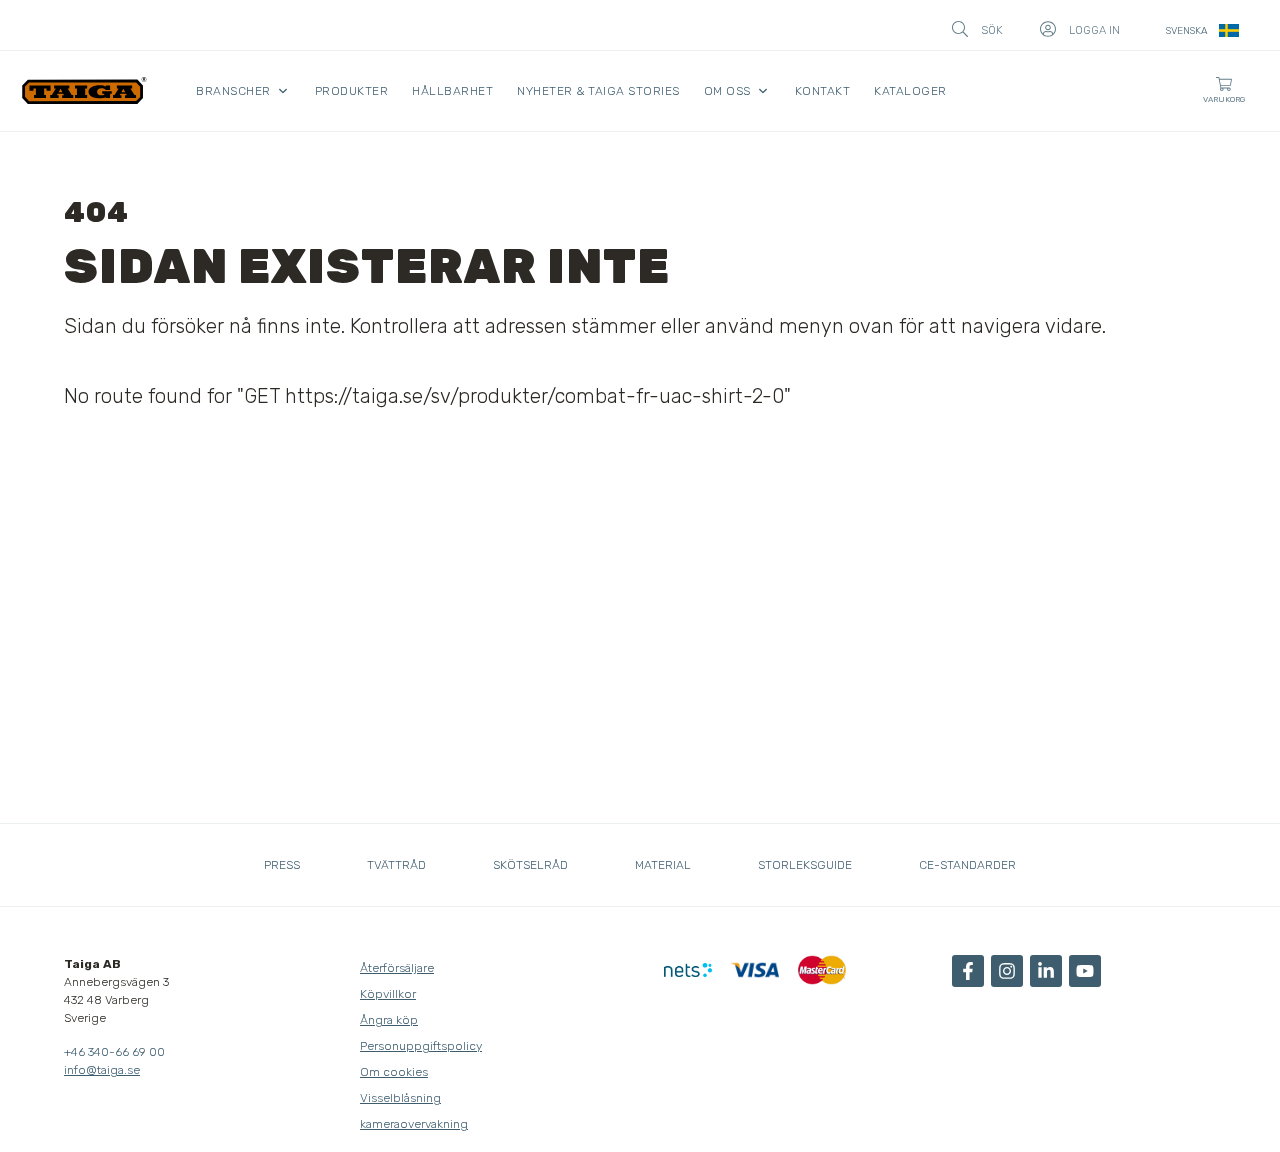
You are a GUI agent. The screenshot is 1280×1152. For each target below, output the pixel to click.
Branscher (233, 91)
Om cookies (394, 1072)
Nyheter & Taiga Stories (598, 91)
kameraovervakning (414, 1124)
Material (663, 865)
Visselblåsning (400, 1098)
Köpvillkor (388, 994)
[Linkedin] (1046, 971)
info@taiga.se (102, 1070)
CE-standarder (967, 865)
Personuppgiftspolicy (421, 1046)
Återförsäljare (397, 968)
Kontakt (823, 91)
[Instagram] (1007, 971)
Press (282, 865)
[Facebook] (968, 971)
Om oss (727, 91)
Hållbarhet (452, 91)
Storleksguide (805, 865)
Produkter (352, 91)
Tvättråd (396, 865)
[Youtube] (1085, 971)
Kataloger (910, 91)
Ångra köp (389, 1020)
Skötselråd (530, 865)
